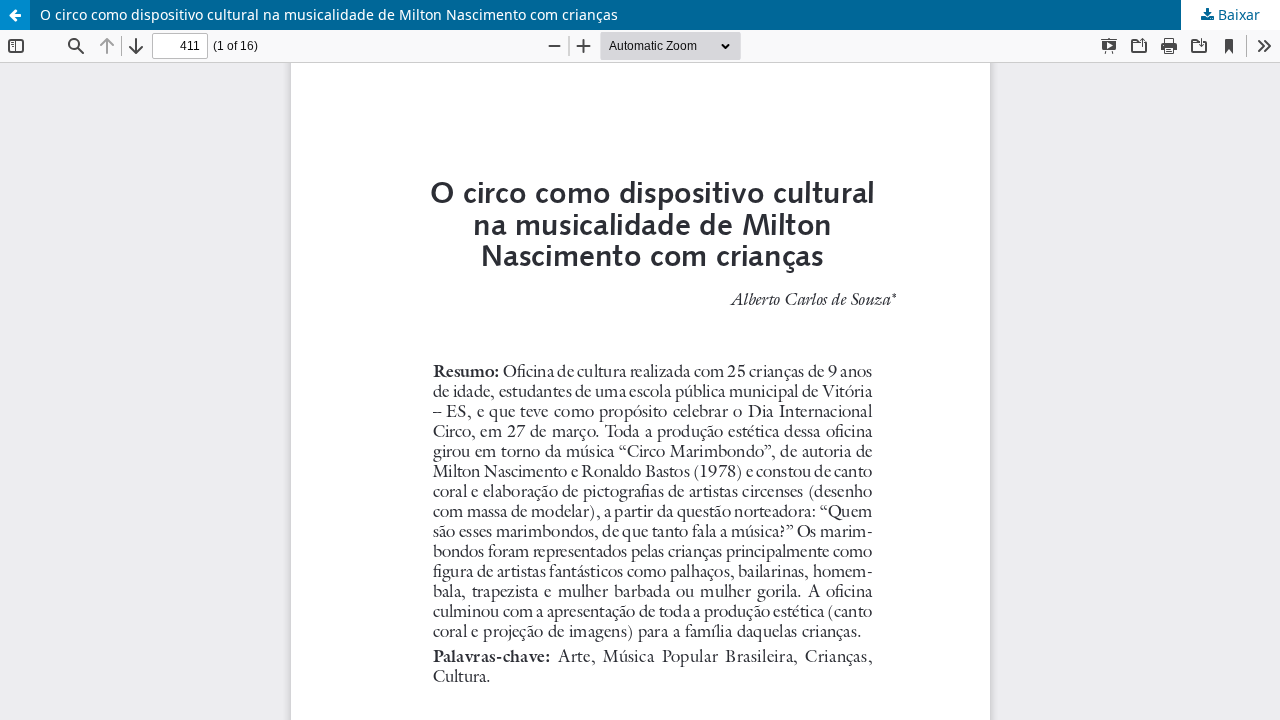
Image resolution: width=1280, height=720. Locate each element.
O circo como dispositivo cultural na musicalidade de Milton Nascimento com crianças (329, 14)
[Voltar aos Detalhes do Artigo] (15, 15)
